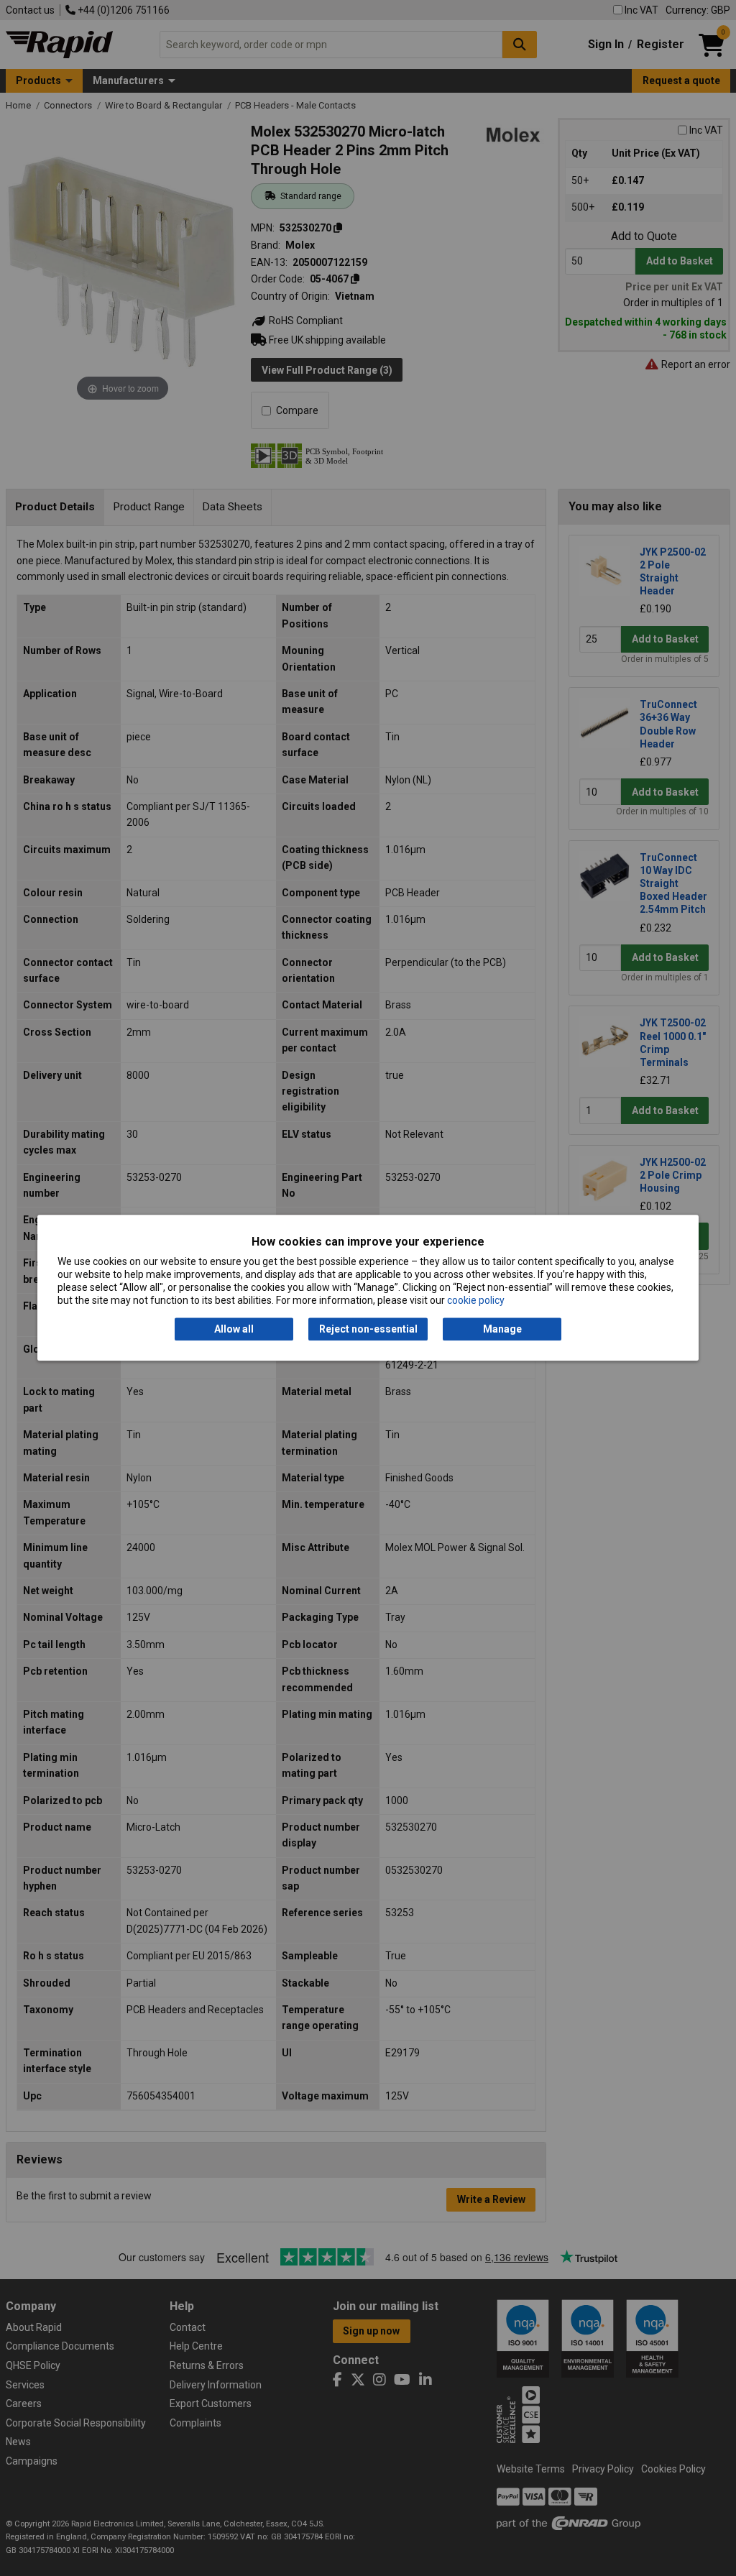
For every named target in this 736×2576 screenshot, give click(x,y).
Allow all (234, 1329)
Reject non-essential (368, 1329)
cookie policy (476, 1301)
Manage (502, 1329)
